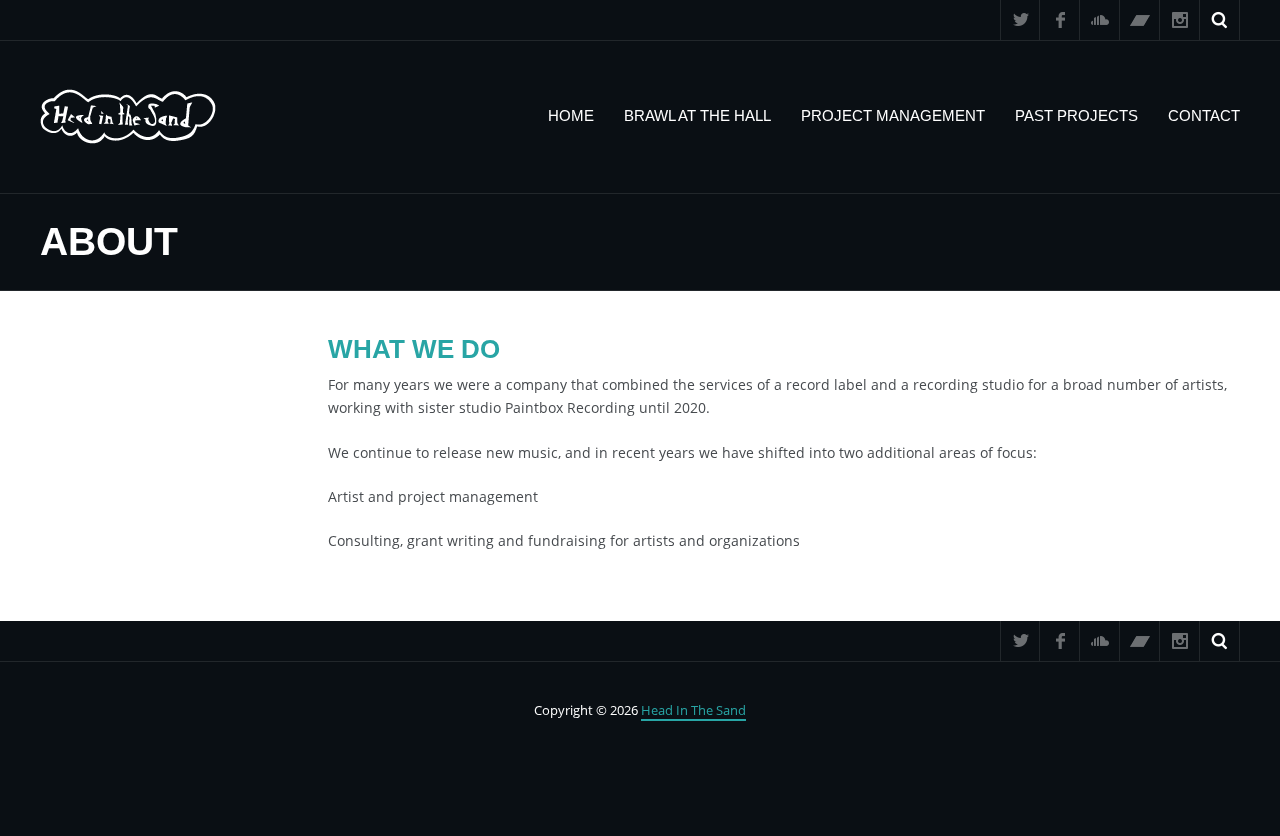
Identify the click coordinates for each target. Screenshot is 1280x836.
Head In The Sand (693, 710)
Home (571, 115)
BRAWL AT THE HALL (697, 115)
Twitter (1020, 20)
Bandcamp (1140, 20)
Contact (1204, 115)
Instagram (1180, 20)
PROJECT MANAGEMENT (893, 115)
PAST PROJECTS (1076, 115)
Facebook (1060, 20)
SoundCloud (1100, 20)
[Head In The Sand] (128, 117)
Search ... (1220, 20)
